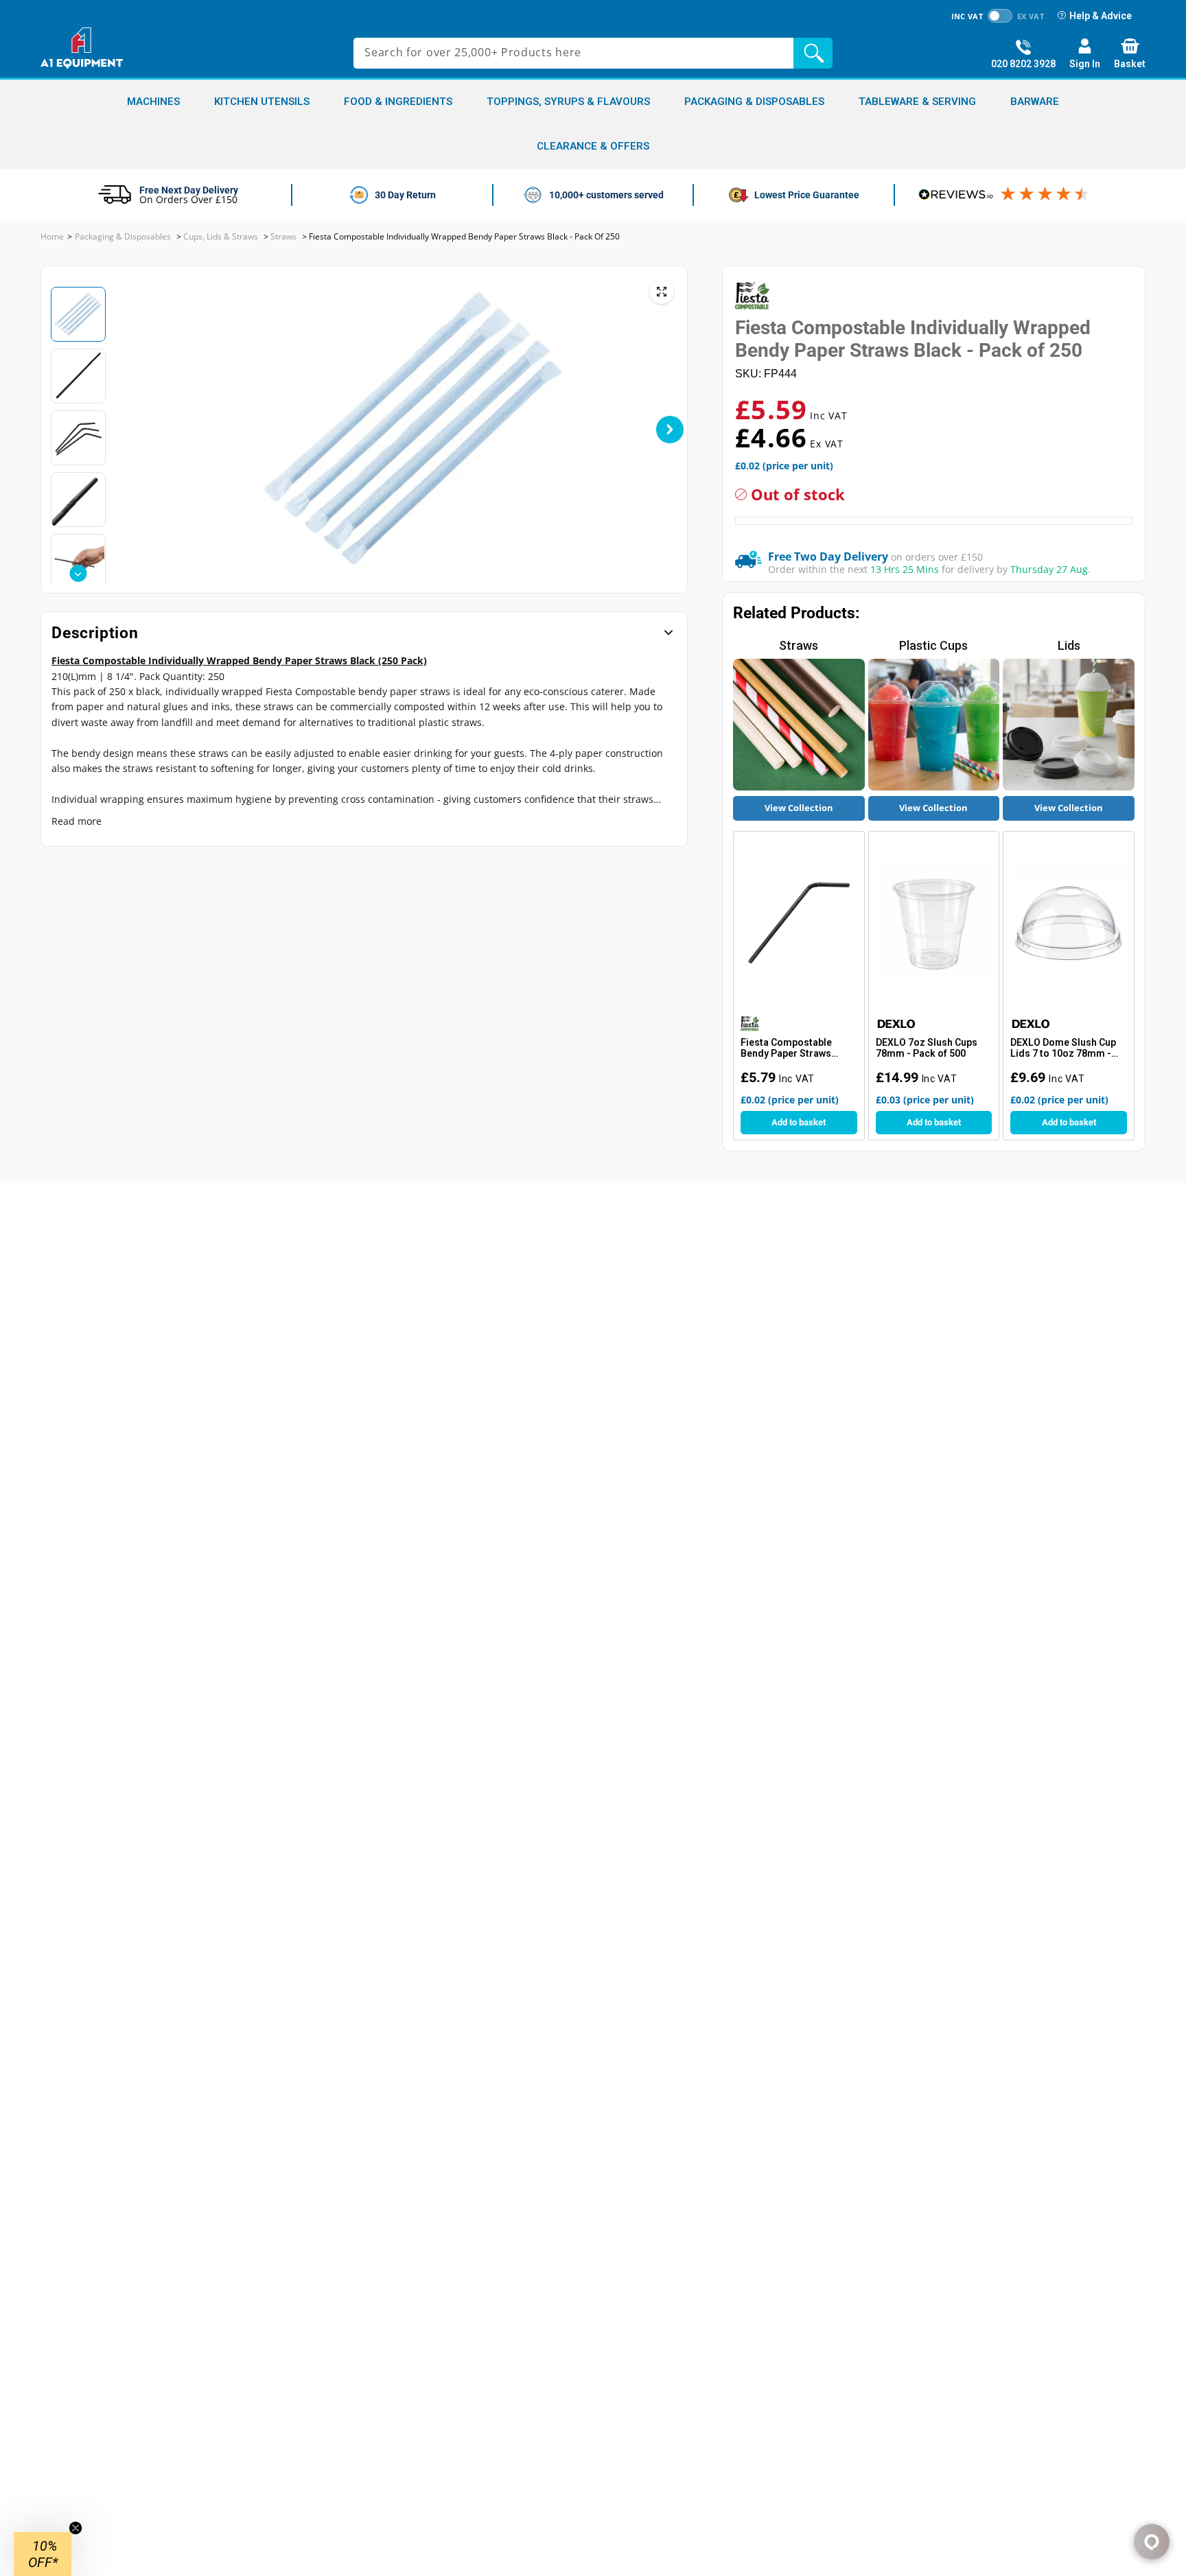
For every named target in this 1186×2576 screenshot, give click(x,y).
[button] (43, 2554)
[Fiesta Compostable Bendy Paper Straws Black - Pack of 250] (799, 923)
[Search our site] (816, 53)
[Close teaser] (75, 2528)
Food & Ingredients (398, 102)
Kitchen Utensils (262, 102)
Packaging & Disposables (754, 102)
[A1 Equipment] (82, 48)
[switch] (1000, 16)
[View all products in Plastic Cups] (934, 725)
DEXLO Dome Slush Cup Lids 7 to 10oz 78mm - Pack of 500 (1063, 1049)
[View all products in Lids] (1069, 725)
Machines (153, 102)
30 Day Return (405, 195)
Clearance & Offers (593, 147)
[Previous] (163, 430)
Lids (1069, 645)
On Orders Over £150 (188, 199)
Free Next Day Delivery (189, 190)
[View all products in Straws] (799, 725)
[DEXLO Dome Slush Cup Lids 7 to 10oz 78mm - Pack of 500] (1069, 923)
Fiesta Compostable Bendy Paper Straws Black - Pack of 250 (786, 1049)
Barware (1035, 102)
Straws (799, 645)
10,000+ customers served (606, 195)
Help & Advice (1101, 16)
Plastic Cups (933, 645)
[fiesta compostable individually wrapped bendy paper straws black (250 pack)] (662, 292)
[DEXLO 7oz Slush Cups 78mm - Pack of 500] (934, 923)
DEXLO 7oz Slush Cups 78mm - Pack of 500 (927, 1048)
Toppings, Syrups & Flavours (568, 102)
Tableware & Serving (917, 102)
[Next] (670, 430)
